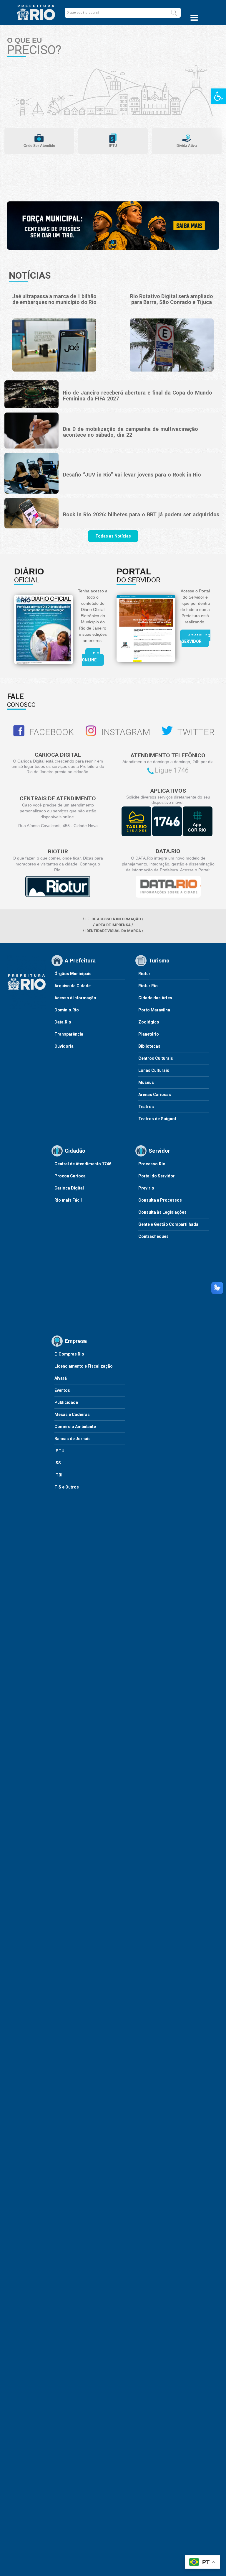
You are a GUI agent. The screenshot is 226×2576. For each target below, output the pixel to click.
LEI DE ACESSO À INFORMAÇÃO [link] (113, 919)
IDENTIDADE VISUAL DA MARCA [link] (113, 931)
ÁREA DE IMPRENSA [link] (113, 925)
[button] (174, 13)
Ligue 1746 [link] (172, 770)
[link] (218, 96)
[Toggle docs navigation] (194, 18)
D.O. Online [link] (91, 657)
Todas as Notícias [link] (113, 536)
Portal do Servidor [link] (196, 638)
